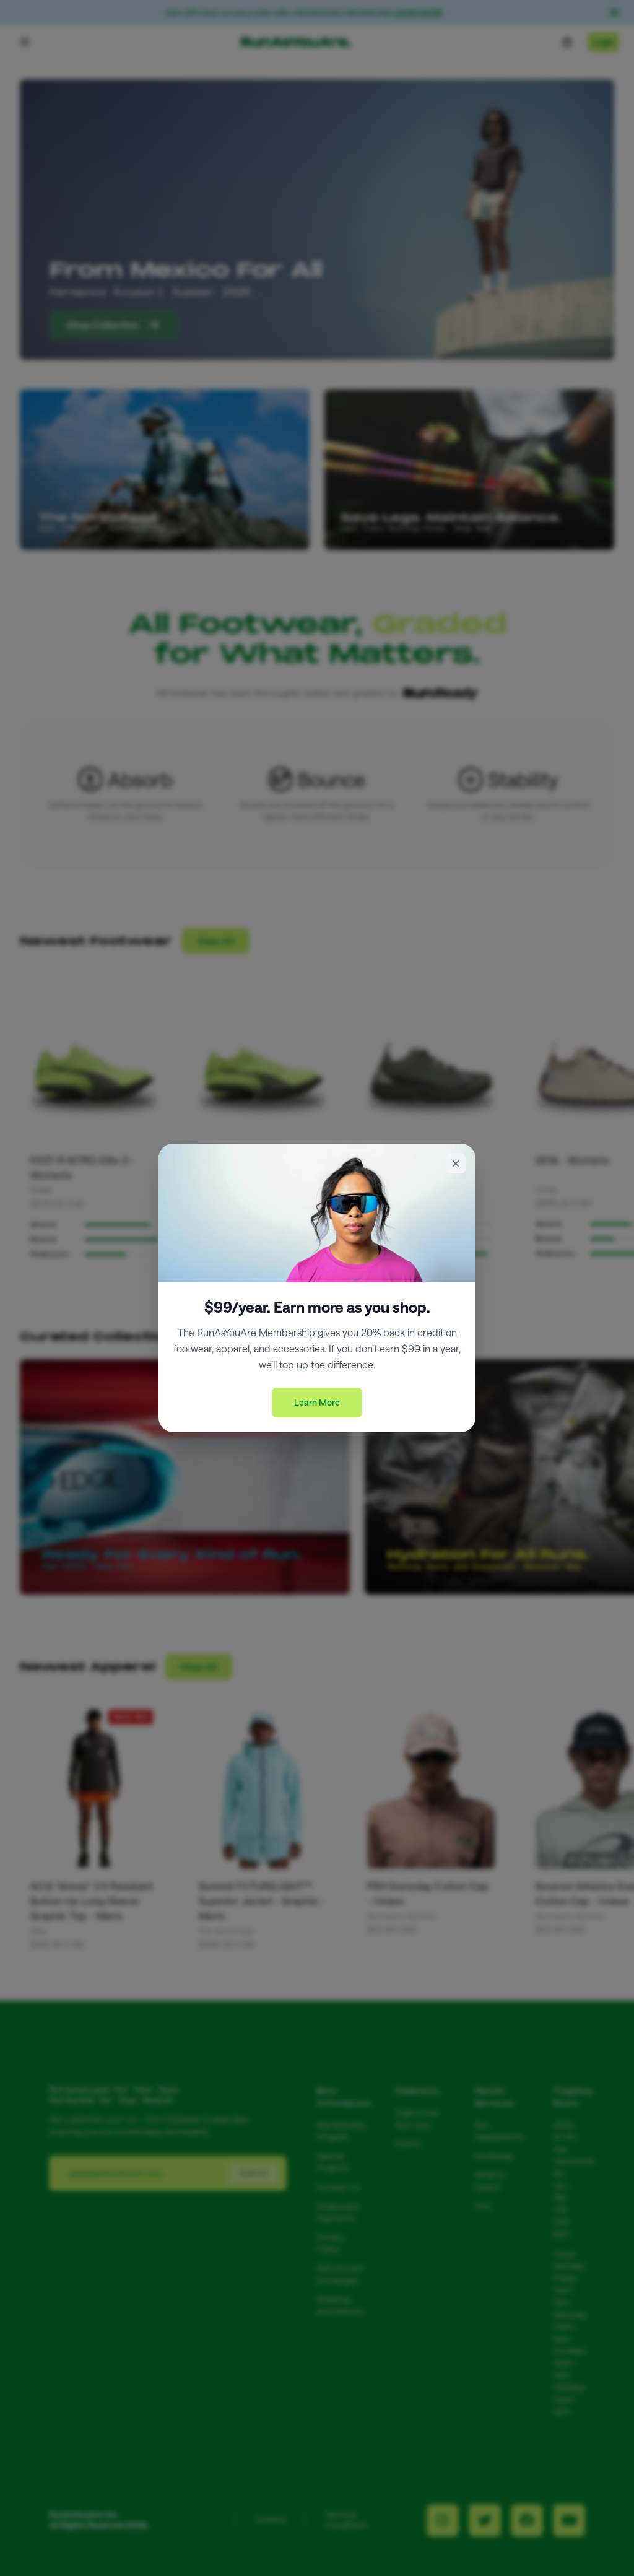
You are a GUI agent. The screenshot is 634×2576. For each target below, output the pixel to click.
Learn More (317, 1402)
